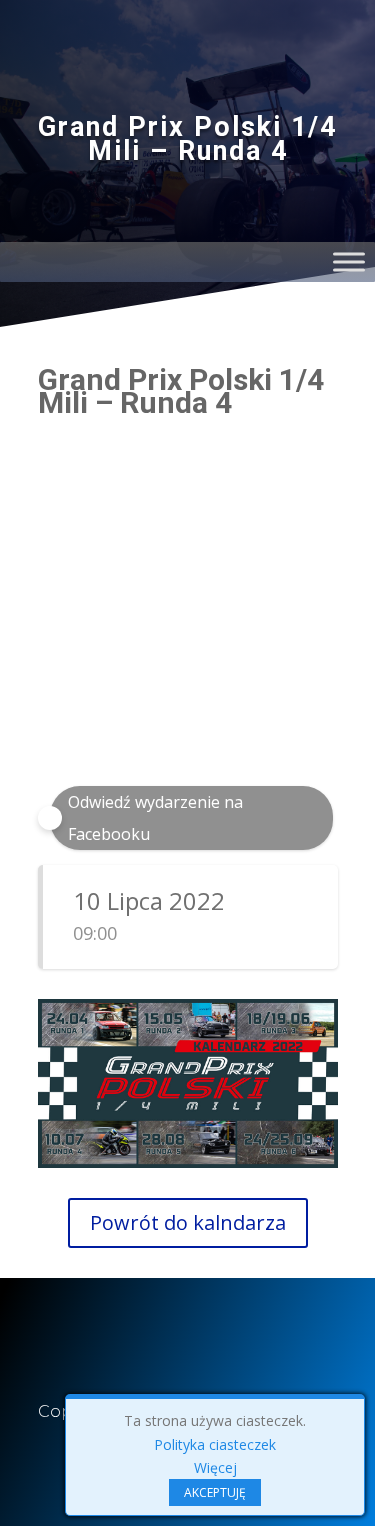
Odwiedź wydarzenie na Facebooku (155, 818)
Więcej (215, 1467)
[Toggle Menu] (349, 261)
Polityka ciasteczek (215, 1444)
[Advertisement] (187, 615)
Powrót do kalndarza (188, 1222)
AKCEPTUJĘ (215, 1492)
